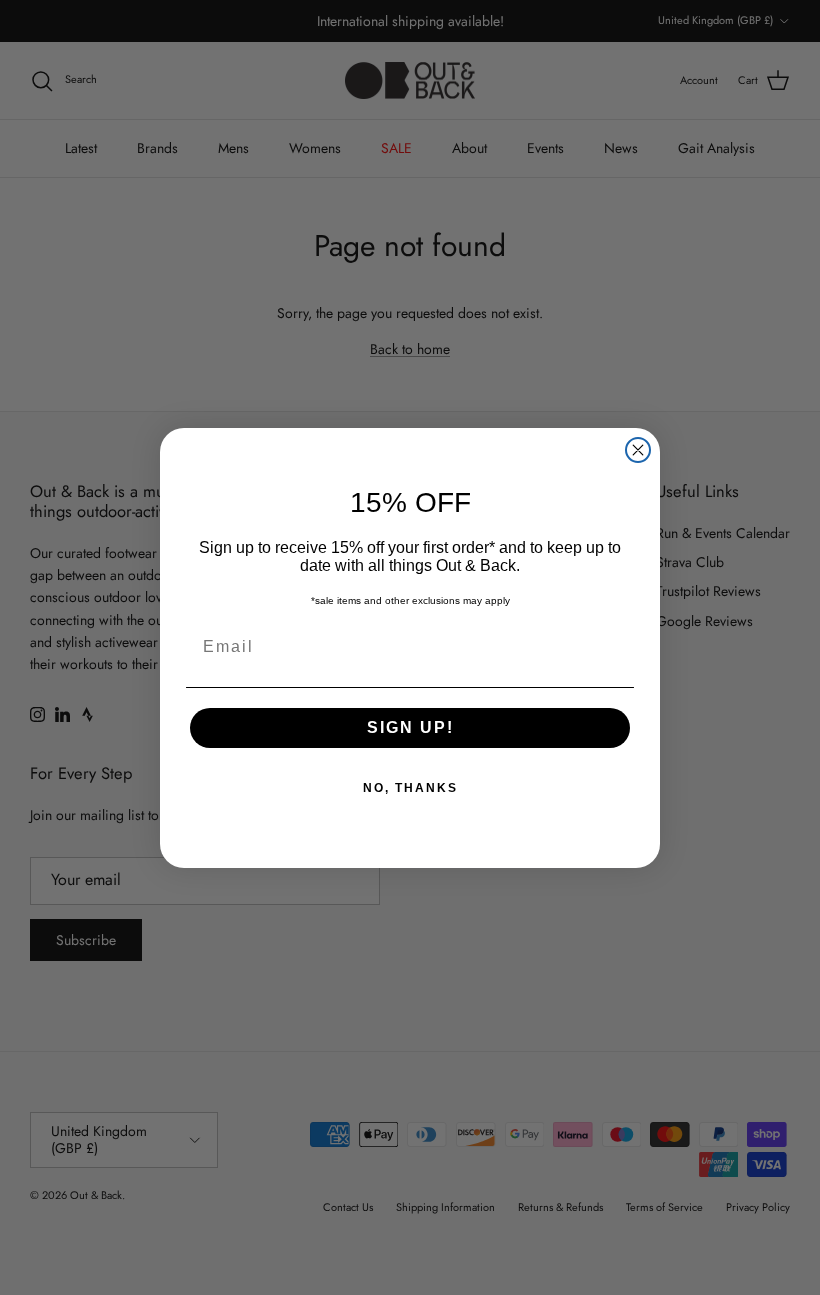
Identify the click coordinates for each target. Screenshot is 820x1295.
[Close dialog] (638, 450)
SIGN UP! (410, 727)
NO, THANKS (410, 788)
